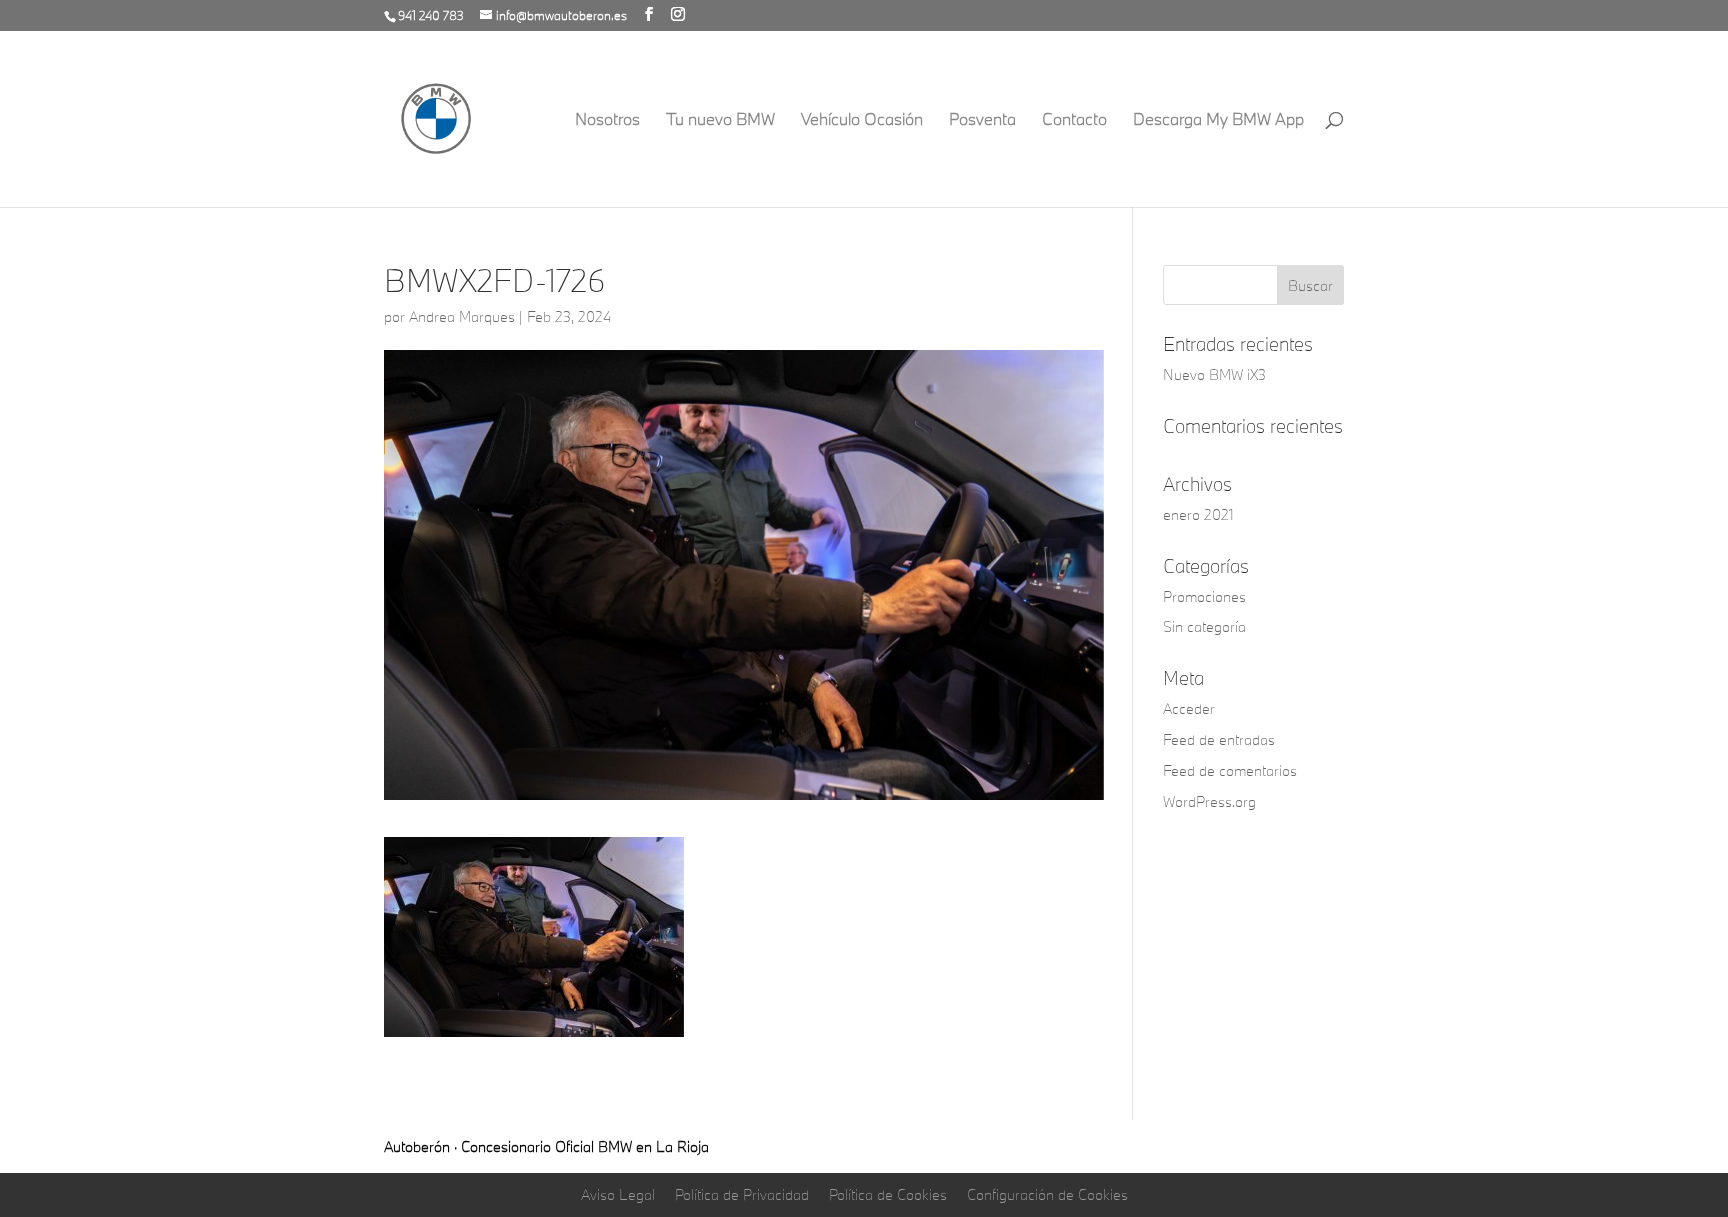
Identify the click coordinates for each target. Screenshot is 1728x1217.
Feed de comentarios (1230, 770)
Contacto (1074, 120)
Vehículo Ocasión (862, 120)
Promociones (1204, 596)
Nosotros (607, 120)
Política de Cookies (888, 1194)
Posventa (982, 120)
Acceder (1189, 708)
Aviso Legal (618, 1194)
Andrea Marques (462, 316)
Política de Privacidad (742, 1194)
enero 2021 (1198, 514)
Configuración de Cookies (1047, 1194)
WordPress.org (1209, 801)
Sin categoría (1204, 626)
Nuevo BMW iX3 (1214, 374)
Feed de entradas (1219, 739)
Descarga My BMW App (1218, 120)
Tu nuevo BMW (720, 120)
